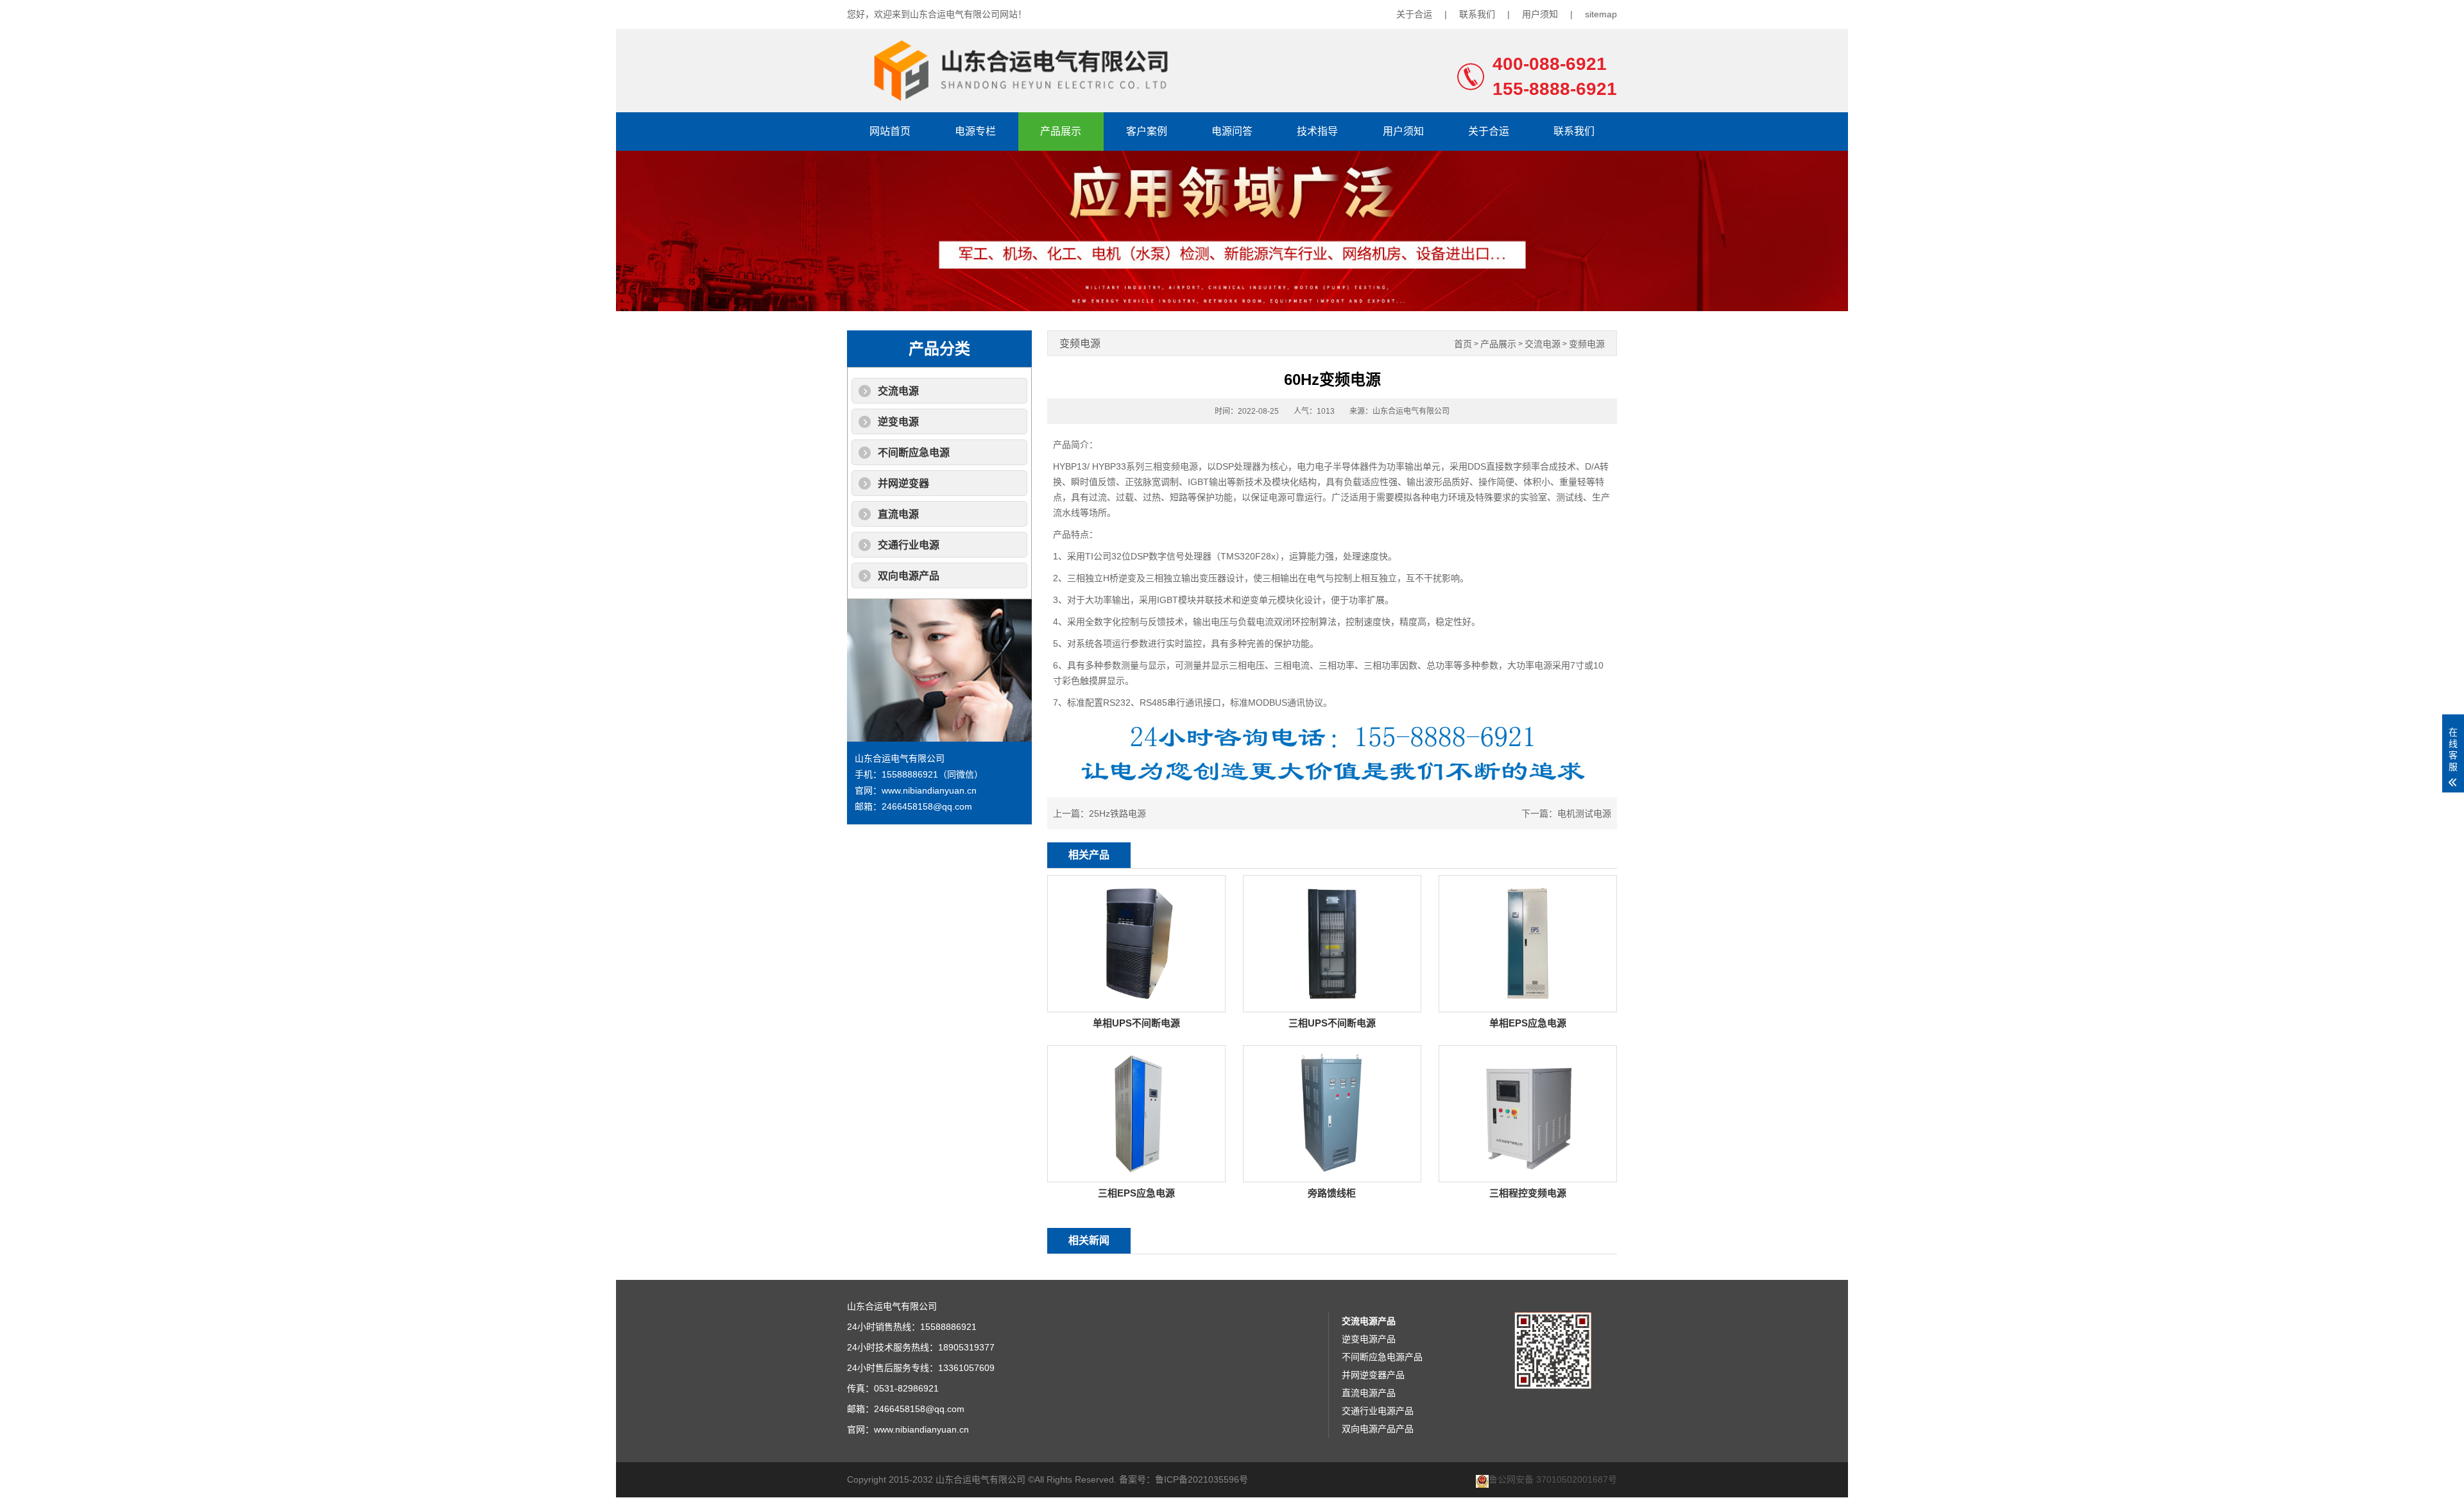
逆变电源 (898, 422)
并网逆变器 (903, 483)
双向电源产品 (909, 576)
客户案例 (1147, 131)
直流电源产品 (1369, 1393)
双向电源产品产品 (1378, 1429)
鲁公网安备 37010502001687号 (1553, 1480)
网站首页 (890, 131)
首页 (1463, 344)
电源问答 (1232, 131)
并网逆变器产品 (1373, 1375)
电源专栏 (975, 131)
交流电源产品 (1369, 1321)
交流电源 (898, 391)
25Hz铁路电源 (1117, 813)
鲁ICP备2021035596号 (1202, 1479)
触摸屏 (1093, 681)
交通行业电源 (909, 545)
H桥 (1111, 578)
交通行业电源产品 (1378, 1411)
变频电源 (1587, 344)
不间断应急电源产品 (1382, 1357)
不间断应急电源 (914, 453)
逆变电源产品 (1369, 1339)
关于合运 (1414, 14)
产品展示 (1061, 131)
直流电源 (898, 514)
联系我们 (1477, 14)
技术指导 (1317, 131)
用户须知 (1540, 14)
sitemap (1601, 14)
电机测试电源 (1584, 813)
